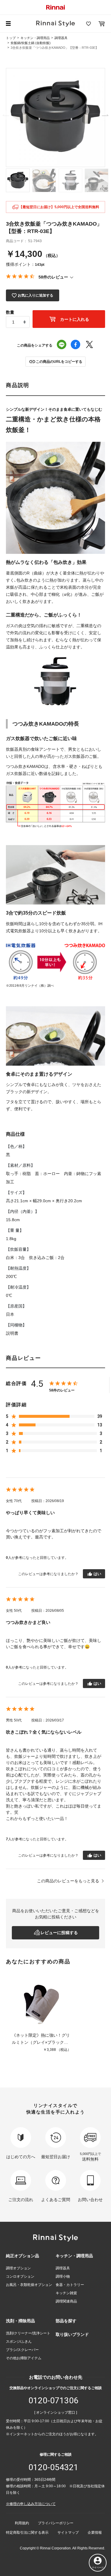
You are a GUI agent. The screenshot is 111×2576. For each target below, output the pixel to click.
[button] (55, 362)
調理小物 (63, 2276)
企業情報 (95, 2533)
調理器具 (61, 38)
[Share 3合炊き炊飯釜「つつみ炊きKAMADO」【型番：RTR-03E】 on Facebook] (75, 345)
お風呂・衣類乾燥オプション (29, 2285)
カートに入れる (74, 319)
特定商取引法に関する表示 (27, 2533)
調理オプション (18, 2268)
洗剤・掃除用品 (20, 2321)
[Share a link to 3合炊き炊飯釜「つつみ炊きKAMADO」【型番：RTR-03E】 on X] (89, 345)
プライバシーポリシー (56, 2523)
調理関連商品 (66, 2301)
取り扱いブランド (72, 2334)
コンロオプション (20, 2276)
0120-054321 (53, 2467)
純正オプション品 (22, 2256)
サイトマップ (68, 2533)
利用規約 (22, 2523)
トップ (11, 38)
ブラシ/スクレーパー (22, 2350)
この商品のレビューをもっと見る (68, 1881)
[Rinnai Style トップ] (55, 24)
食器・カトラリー (70, 2285)
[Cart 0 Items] (102, 24)
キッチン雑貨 (66, 2293)
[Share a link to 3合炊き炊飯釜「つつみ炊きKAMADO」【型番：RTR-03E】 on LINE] (62, 345)
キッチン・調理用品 (35, 38)
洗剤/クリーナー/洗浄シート (28, 2333)
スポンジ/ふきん (19, 2342)
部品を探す (66, 2321)
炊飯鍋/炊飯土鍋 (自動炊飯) (31, 43)
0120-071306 (53, 2401)
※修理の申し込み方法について (31, 2504)
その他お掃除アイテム (24, 2358)
